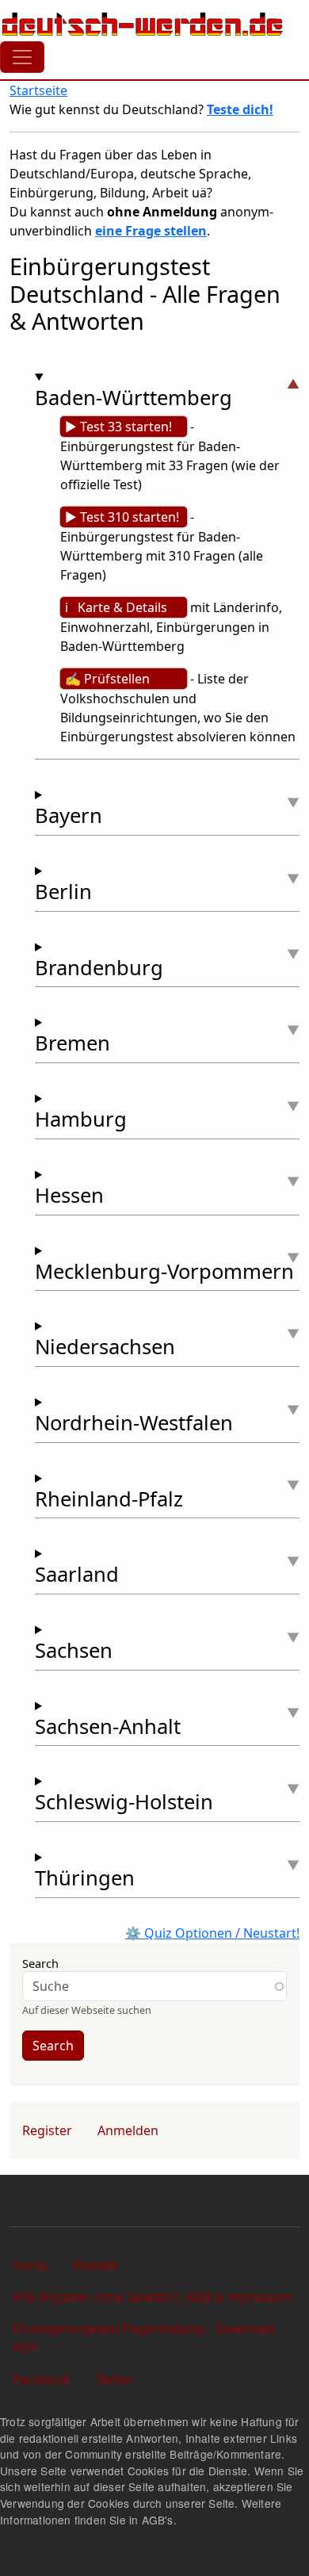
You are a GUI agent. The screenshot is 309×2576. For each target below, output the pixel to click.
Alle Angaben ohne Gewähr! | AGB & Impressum (152, 2297)
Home (30, 2265)
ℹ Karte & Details (116, 607)
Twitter (114, 2379)
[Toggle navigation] (22, 57)
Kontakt (95, 2265)
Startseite (38, 90)
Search (40, 1963)
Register (47, 2130)
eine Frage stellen (151, 231)
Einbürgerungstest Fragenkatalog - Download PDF (143, 2338)
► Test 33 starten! (118, 427)
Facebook (41, 2379)
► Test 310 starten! (122, 517)
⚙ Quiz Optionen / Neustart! (212, 1933)
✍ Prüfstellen (107, 679)
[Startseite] (143, 24)
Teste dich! (240, 109)
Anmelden (128, 2130)
